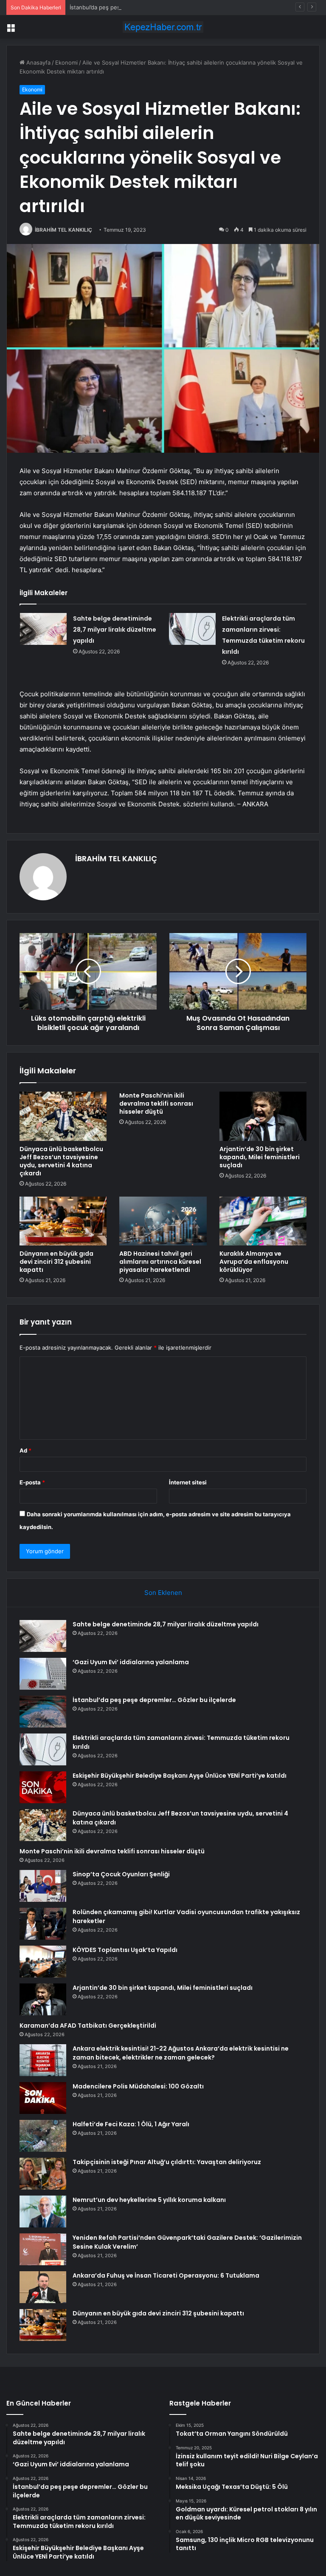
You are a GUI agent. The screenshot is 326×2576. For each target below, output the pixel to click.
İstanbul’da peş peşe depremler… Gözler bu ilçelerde (139, 7)
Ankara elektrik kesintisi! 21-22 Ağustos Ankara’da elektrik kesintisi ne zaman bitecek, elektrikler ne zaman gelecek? (181, 2053)
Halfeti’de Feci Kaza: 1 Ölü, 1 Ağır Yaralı (131, 2124)
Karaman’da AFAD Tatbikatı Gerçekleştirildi (88, 2026)
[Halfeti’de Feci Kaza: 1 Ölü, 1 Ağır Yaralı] (43, 2136)
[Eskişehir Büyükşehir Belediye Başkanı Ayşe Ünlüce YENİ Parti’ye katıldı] (43, 1787)
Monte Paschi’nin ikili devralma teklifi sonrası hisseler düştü (156, 1104)
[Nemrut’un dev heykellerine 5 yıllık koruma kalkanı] (43, 2211)
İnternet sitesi (188, 1482)
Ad (25, 1450)
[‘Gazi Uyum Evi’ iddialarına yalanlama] (43, 1674)
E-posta (32, 1482)
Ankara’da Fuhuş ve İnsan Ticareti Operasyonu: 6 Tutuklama (166, 2275)
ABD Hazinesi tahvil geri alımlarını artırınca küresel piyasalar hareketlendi (160, 1262)
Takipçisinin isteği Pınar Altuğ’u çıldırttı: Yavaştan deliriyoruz (167, 2162)
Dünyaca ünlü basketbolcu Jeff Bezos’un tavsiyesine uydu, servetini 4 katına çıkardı (61, 1161)
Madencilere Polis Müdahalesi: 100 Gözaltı (138, 2086)
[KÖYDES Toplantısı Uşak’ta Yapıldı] (43, 1962)
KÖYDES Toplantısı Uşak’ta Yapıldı (125, 1950)
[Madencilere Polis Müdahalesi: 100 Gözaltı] (43, 2098)
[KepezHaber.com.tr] (163, 27)
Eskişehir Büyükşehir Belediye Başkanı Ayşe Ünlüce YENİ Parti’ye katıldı (180, 1776)
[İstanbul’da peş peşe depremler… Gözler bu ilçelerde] (43, 1712)
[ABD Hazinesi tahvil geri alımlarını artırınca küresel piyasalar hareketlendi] (163, 1221)
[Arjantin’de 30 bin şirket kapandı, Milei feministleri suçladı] (263, 1116)
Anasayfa (38, 62)
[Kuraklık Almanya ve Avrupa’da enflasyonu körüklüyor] (263, 1221)
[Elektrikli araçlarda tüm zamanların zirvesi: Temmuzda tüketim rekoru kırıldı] (192, 629)
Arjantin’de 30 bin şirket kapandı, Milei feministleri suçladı (260, 1157)
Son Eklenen (163, 1593)
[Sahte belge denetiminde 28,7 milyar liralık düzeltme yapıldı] (43, 629)
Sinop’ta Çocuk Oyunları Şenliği (121, 1874)
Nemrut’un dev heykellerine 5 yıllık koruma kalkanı (149, 2200)
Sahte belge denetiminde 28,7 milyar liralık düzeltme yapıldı (115, 630)
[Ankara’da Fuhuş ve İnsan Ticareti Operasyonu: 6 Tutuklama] (43, 2287)
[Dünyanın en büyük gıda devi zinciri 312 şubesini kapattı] (63, 1221)
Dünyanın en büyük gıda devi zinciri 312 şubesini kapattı (56, 1262)
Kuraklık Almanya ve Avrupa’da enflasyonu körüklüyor (254, 1262)
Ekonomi (66, 62)
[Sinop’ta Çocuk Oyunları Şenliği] (43, 1886)
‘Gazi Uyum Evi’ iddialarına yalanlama (131, 1662)
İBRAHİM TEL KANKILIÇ (63, 230)
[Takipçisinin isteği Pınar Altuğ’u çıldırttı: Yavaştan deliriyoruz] (43, 2174)
